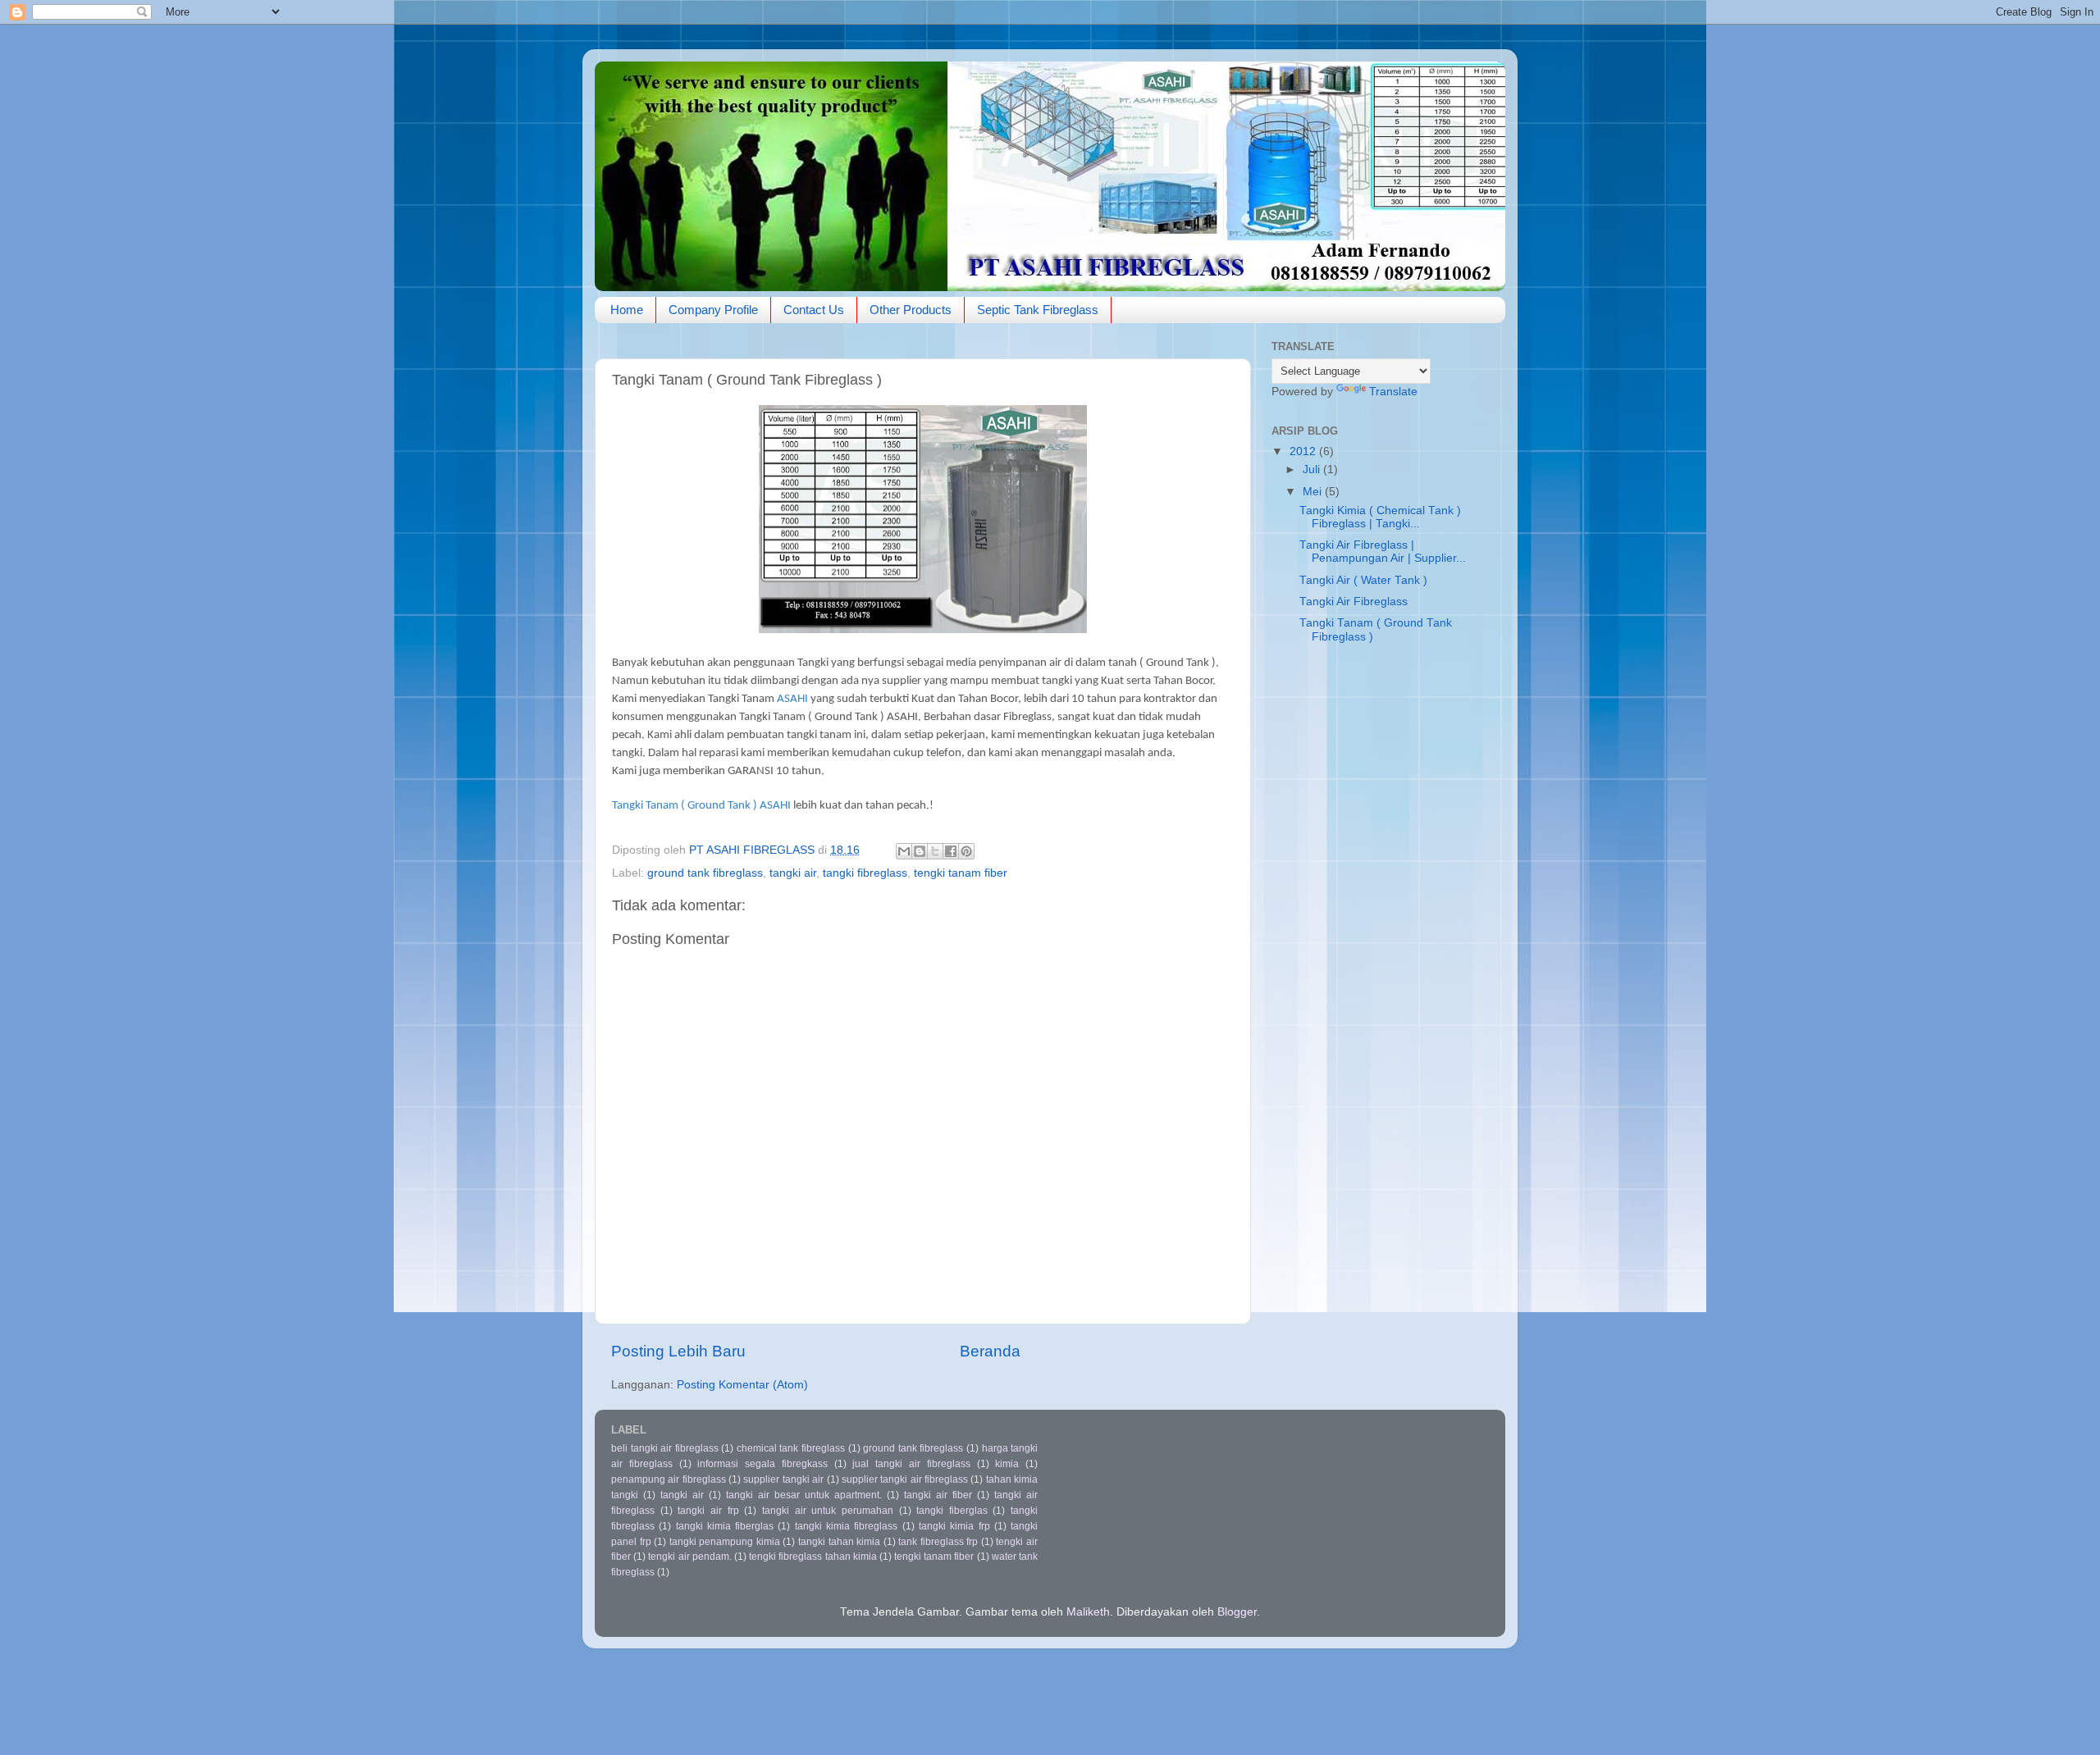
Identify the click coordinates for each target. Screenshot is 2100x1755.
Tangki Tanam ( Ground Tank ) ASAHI (701, 806)
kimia (1007, 1464)
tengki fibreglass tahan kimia (813, 1557)
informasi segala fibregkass (762, 1464)
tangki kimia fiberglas (725, 1526)
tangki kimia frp (954, 1526)
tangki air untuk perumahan (828, 1511)
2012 (1304, 451)
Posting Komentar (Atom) (742, 1385)
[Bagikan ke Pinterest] (966, 851)
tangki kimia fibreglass (847, 1526)
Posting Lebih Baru (678, 1351)
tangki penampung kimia (725, 1542)
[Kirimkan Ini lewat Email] (904, 851)
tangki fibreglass (865, 873)
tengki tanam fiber (961, 873)
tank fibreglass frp (938, 1542)
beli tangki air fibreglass (665, 1448)
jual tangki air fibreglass (911, 1464)
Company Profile (713, 310)
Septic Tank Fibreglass (1038, 310)
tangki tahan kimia (839, 1542)
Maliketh (1088, 1612)
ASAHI (792, 699)
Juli (1313, 470)
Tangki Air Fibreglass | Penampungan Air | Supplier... (1383, 552)
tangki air (793, 873)
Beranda (990, 1351)
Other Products (911, 310)
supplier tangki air (783, 1479)
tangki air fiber (938, 1495)
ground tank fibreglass (705, 873)
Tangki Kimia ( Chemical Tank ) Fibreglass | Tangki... (1380, 517)
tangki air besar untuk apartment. (804, 1495)
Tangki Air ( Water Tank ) (1363, 580)
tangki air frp (708, 1511)
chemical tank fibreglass (791, 1448)
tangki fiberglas (952, 1511)
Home (627, 310)
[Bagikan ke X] (935, 851)
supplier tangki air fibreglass (905, 1479)
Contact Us (814, 310)
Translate (1393, 392)
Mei (1314, 492)
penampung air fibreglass (669, 1479)
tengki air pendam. (689, 1557)
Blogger (1237, 1612)
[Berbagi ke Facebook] (951, 851)
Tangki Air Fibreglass (1354, 602)
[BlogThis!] (920, 851)
